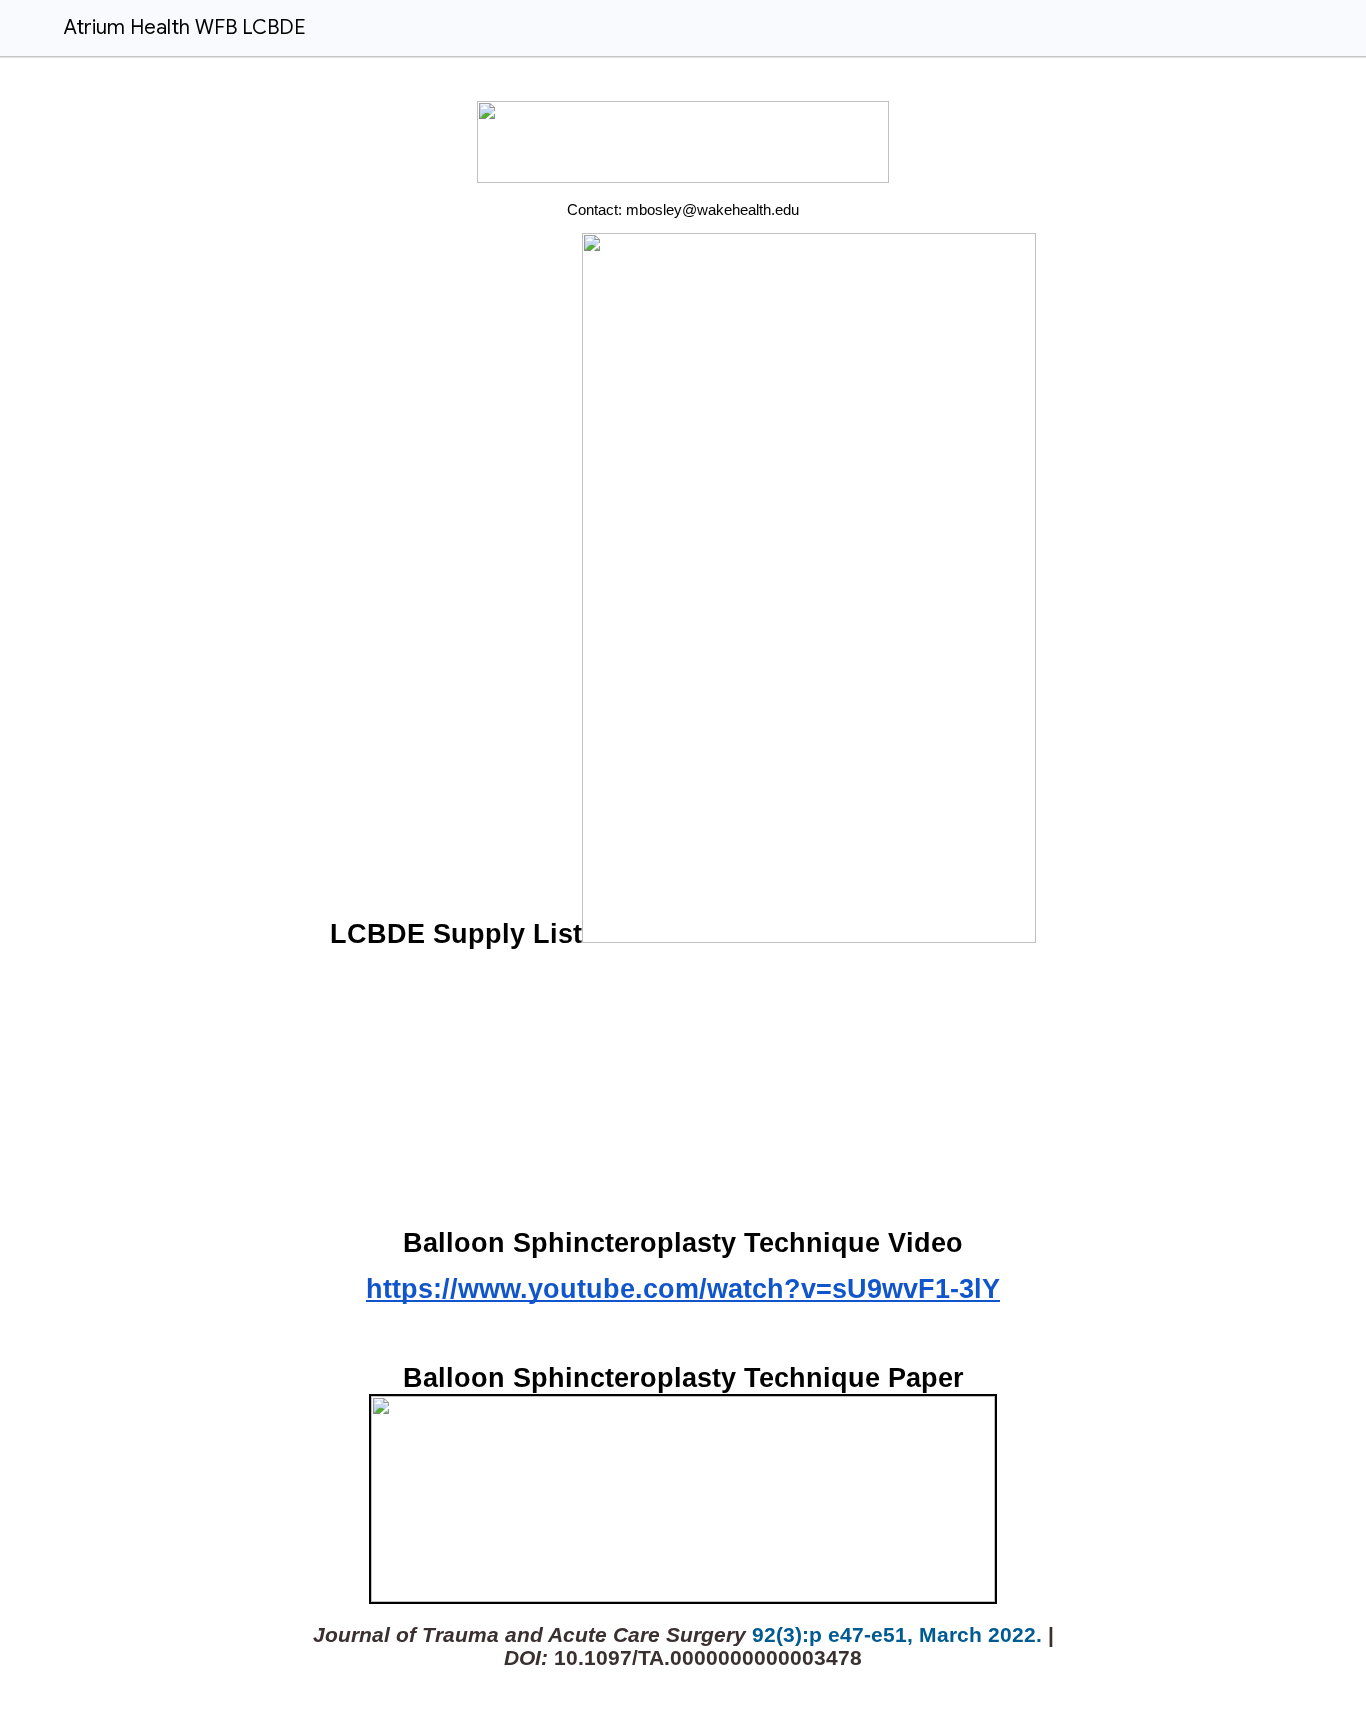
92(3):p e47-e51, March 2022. (897, 1634)
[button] (28, 28)
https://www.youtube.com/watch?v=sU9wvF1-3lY (683, 1289)
